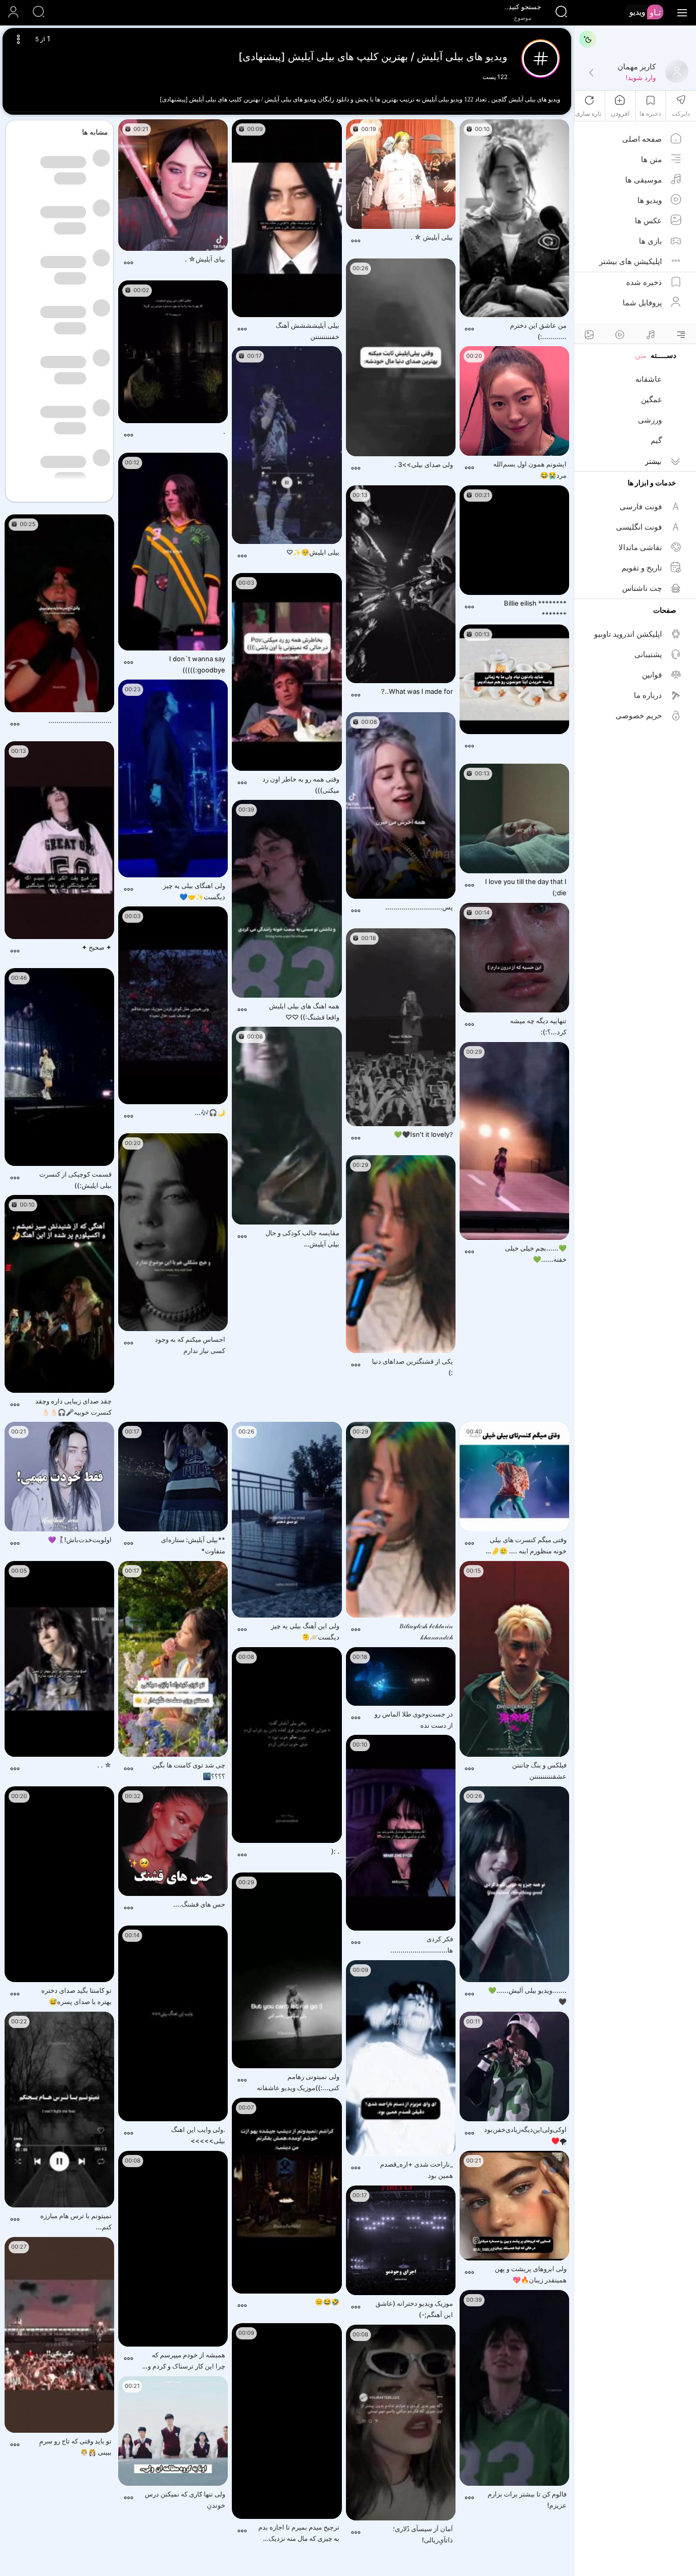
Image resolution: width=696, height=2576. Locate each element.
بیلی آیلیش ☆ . (432, 237)
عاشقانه (649, 379)
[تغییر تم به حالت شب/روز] (587, 39)
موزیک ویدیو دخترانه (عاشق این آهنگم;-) (414, 2309)
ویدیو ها (650, 200)
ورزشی (650, 420)
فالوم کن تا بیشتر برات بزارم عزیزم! (527, 2500)
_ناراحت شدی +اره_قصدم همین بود (417, 2170)
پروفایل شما (642, 303)
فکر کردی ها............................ (422, 1944)
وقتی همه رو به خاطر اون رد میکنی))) (301, 785)
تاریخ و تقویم (642, 568)
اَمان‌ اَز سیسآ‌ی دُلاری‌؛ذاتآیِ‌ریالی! (423, 2534)
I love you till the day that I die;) (526, 887)
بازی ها (650, 241)
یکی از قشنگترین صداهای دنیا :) (412, 1367)
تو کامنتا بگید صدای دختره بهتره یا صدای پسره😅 (76, 1996)
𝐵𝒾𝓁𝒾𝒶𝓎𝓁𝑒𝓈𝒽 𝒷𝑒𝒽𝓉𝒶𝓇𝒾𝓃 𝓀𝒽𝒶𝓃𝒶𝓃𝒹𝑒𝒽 (426, 1631)
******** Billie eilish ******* (535, 609)
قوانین (652, 675)
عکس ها (648, 220)
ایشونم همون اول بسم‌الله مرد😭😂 (530, 470)
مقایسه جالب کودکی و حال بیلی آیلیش (296, 1239)
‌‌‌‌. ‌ (223, 431)
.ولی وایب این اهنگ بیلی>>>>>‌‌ (198, 2135)
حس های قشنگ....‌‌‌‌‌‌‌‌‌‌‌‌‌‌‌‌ (199, 1904)
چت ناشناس (642, 588)
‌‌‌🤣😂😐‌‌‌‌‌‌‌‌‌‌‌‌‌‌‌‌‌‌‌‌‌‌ (327, 2302)
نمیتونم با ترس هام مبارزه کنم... (76, 2221)
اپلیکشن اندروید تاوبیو (628, 634)
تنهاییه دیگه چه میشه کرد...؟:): (538, 1026)
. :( (335, 1851)
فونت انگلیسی (639, 527)
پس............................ (419, 907)
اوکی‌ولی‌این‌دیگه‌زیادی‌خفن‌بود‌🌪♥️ (525, 2135)
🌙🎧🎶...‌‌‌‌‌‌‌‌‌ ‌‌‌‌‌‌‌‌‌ (209, 1112)
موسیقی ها (644, 180)
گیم (656, 440)
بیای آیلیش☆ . (205, 259)
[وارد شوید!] (591, 73)
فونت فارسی (641, 506)
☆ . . (104, 1765)
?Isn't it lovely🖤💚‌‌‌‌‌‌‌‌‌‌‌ (423, 1134)
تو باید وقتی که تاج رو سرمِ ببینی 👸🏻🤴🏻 (75, 2447)
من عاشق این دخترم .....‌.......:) (538, 331)
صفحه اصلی (642, 139)
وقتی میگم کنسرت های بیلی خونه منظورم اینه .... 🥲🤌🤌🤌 (525, 1546)
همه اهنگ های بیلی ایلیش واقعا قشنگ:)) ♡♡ (304, 1011)
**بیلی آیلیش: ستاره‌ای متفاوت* (193, 1545)
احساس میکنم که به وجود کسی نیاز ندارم (190, 1345)
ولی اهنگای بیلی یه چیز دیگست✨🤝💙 (194, 891)
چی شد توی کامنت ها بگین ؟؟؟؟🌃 (189, 1771)
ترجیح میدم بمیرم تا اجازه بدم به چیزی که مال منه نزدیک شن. (299, 2533)
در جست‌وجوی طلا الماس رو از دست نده (414, 1720)
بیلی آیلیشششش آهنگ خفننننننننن (307, 331)
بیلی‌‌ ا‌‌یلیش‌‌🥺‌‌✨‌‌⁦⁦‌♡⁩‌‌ (313, 552)
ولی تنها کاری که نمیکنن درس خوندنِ (185, 2500)
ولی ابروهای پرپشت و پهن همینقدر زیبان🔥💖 (531, 2274)
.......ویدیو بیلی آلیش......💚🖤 (527, 1996)
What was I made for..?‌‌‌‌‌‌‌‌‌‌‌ (417, 691)
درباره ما (648, 695)
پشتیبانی (648, 654)
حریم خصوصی (639, 715)
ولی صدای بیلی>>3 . (424, 464)
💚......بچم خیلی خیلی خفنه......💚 (536, 1254)
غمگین (651, 399)
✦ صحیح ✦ (97, 947)
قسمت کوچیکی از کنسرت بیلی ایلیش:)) (75, 1180)
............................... (80, 720)
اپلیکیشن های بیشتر (631, 261)
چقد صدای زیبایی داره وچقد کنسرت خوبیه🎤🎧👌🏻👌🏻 (73, 1407)
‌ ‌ (566, 742)
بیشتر (653, 461)
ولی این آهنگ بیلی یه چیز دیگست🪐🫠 (305, 1631)
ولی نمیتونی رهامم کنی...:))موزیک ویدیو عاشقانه (298, 2082)
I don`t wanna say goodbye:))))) (197, 664)
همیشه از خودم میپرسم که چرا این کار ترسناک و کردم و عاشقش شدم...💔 (186, 2361)
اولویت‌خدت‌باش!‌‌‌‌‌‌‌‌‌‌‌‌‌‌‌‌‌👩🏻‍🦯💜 (80, 1540)
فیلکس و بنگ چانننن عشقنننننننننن (539, 1771)
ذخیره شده (644, 282)
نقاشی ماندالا (640, 547)
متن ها (651, 159)
